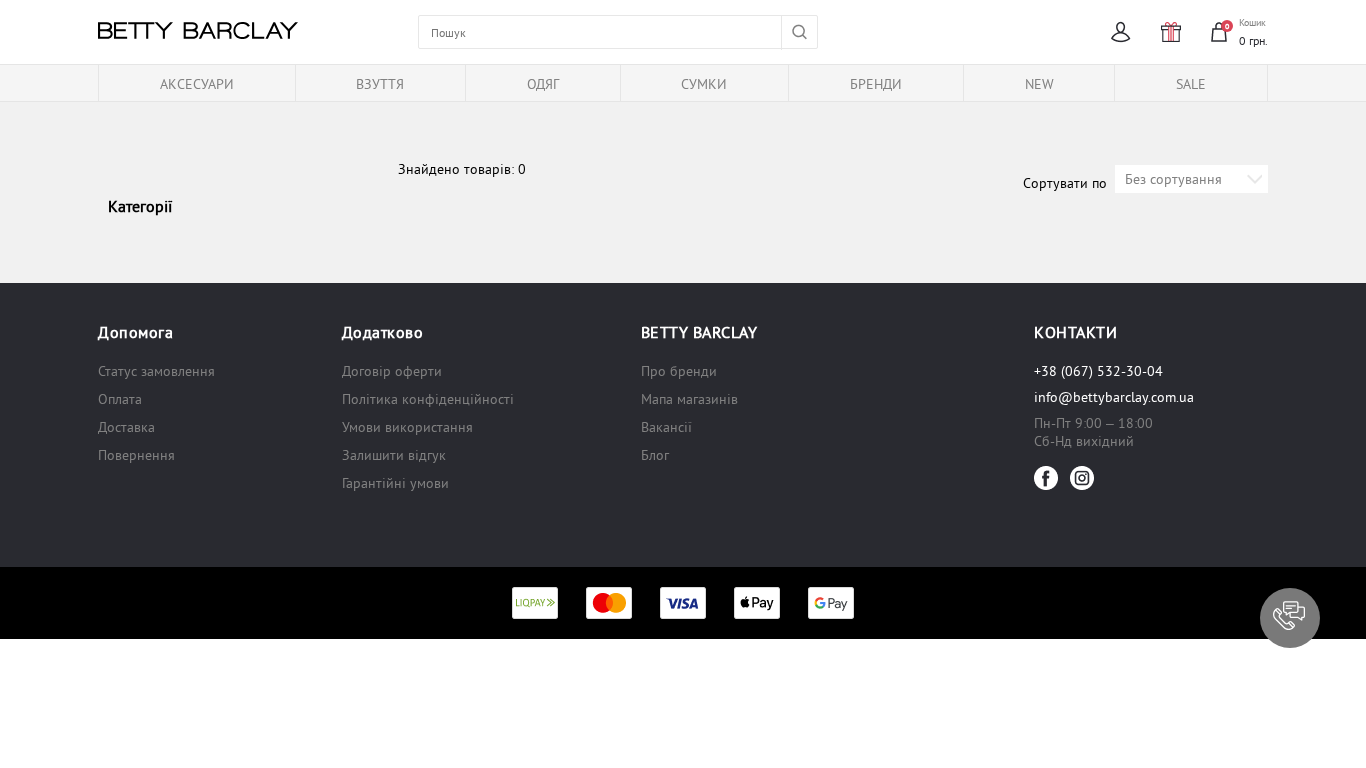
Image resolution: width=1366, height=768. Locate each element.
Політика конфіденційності (428, 399)
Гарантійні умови (395, 483)
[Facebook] (1046, 478)
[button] (1290, 618)
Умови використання (407, 427)
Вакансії (666, 427)
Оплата (120, 399)
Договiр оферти (392, 371)
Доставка (126, 427)
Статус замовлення (156, 371)
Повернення (136, 455)
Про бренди (679, 371)
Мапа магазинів (689, 399)
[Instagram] (1082, 478)
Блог (655, 455)
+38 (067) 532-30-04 (1098, 371)
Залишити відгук (394, 455)
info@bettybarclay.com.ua (1114, 397)
